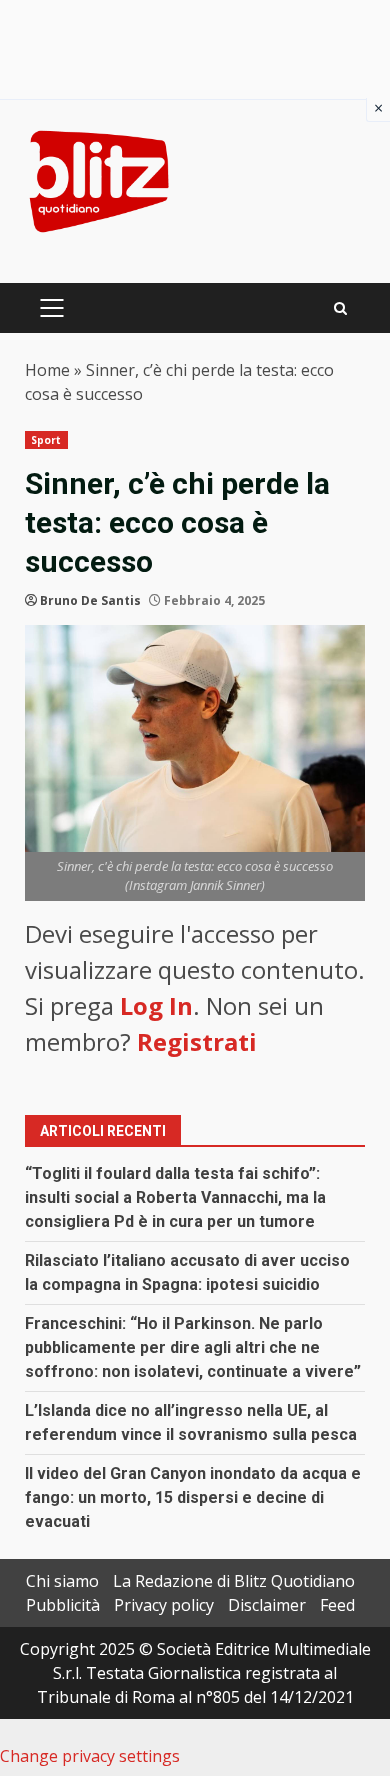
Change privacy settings (90, 1756)
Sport (46, 440)
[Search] (340, 308)
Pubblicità (63, 1605)
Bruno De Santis (90, 600)
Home (47, 370)
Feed (337, 1605)
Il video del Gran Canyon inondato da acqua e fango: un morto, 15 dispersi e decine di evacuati (193, 1497)
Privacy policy (164, 1605)
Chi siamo (62, 1581)
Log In (156, 1005)
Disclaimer (267, 1605)
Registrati (197, 1041)
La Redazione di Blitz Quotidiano (234, 1581)
